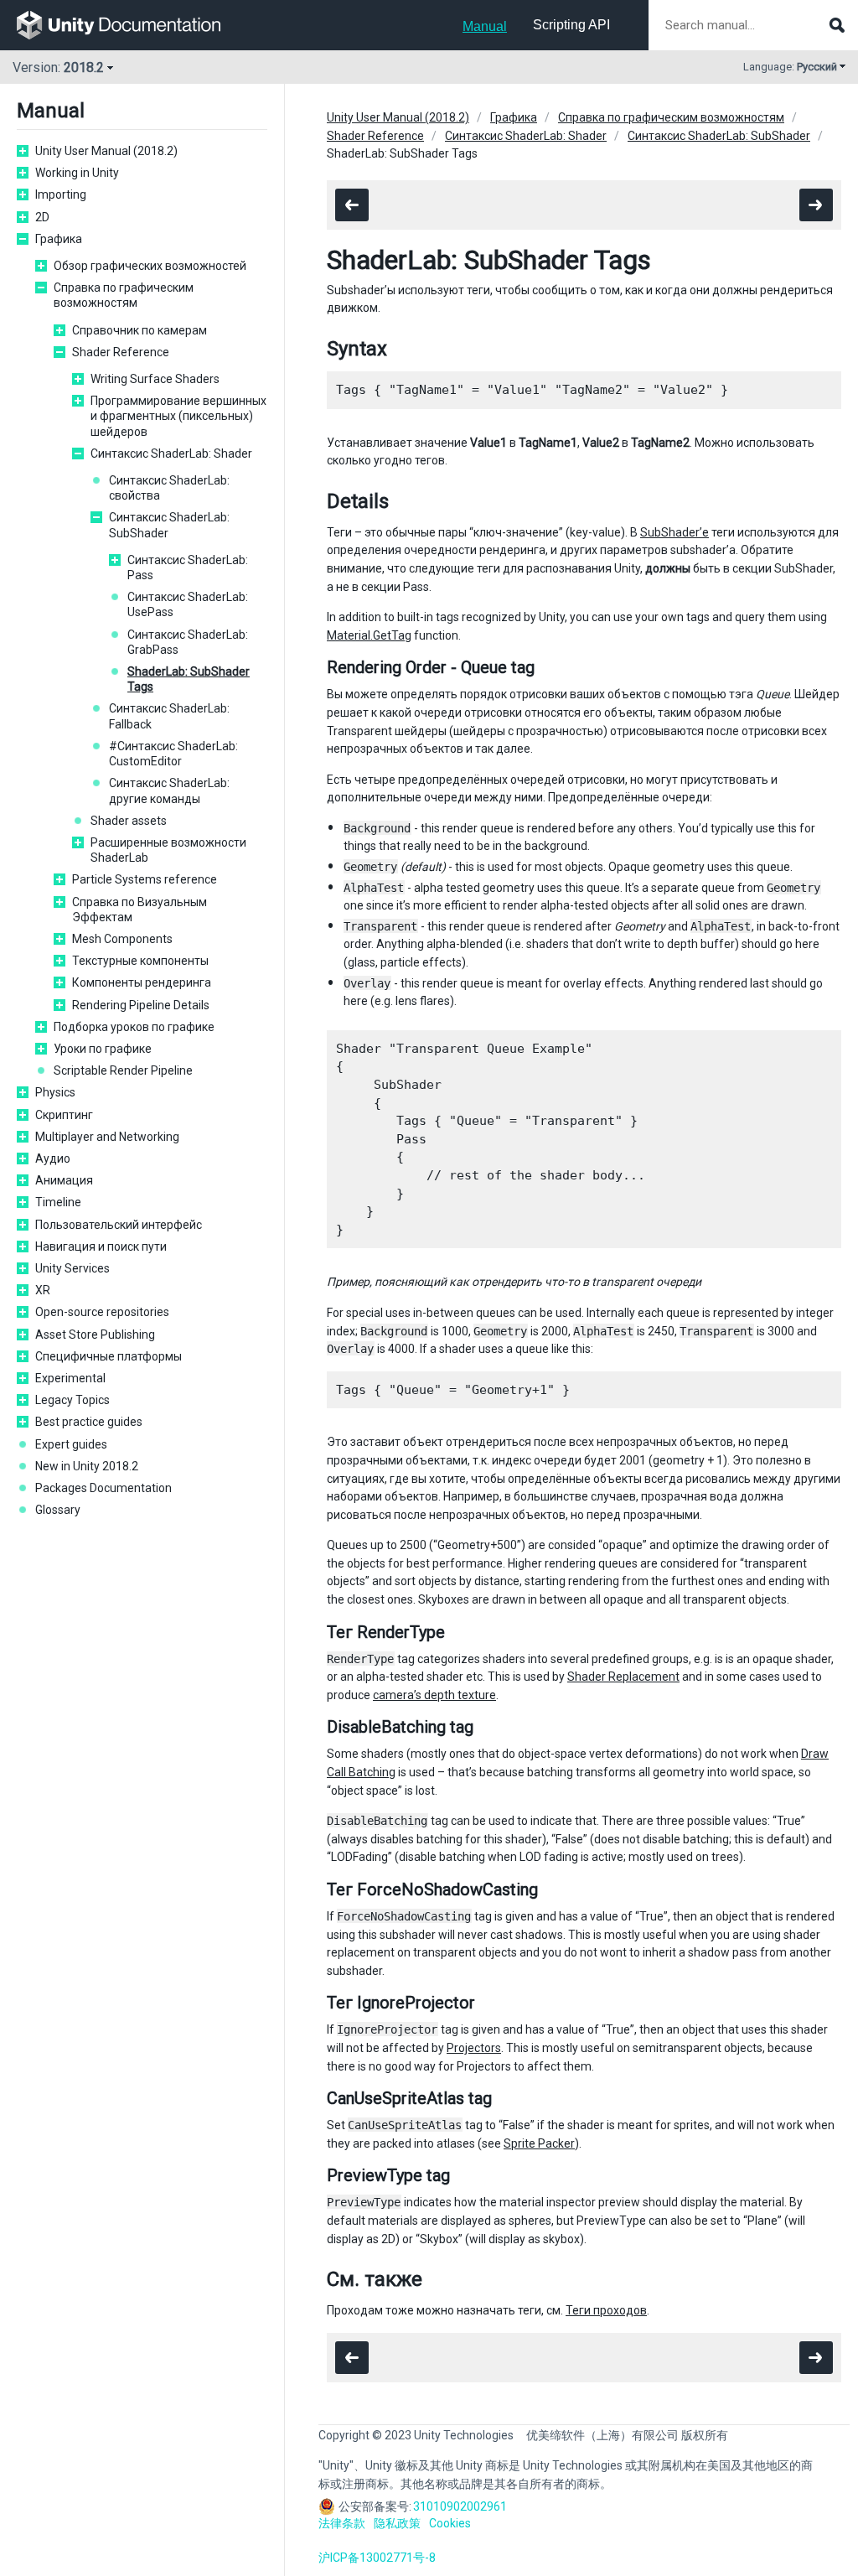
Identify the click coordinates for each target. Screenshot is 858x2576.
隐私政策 (397, 2523)
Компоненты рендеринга (142, 982)
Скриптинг (64, 1115)
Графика (59, 239)
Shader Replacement (623, 1677)
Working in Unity (77, 173)
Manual (485, 26)
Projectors (474, 2048)
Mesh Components (122, 939)
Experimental (70, 1378)
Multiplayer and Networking (107, 1137)
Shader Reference (121, 352)
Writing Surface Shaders (155, 379)
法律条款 (342, 2523)
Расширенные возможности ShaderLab (168, 850)
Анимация (64, 1180)
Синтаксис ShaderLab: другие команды (169, 790)
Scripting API (571, 25)
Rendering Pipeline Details (141, 1005)
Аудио (53, 1158)
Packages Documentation (103, 1488)
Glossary (58, 1510)
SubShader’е (675, 532)
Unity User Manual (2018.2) (106, 151)
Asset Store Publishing (95, 1335)
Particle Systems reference (145, 879)
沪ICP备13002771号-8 (377, 2558)
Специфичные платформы (109, 1356)
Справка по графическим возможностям (124, 295)
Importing (61, 194)
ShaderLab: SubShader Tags (189, 679)
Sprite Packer (539, 2143)
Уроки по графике (103, 1049)
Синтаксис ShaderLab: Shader (171, 454)
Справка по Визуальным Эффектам (140, 910)
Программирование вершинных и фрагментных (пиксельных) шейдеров (178, 416)
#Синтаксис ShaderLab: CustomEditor (173, 754)
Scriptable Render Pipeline (123, 1070)
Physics (55, 1092)
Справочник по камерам (140, 330)
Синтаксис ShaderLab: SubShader (169, 525)
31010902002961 (460, 2506)
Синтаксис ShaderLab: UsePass (188, 604)
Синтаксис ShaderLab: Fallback (169, 716)
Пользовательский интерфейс (119, 1225)
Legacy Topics (72, 1400)
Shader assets (129, 821)
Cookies (450, 2523)
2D (42, 217)
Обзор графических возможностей (150, 266)
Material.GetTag (369, 635)
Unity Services (72, 1268)
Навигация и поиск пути (101, 1247)
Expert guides (71, 1444)
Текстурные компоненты (140, 961)
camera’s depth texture (434, 1695)
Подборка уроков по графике (134, 1027)
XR (43, 1290)
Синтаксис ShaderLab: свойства (169, 488)
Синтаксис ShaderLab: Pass (188, 568)
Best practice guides (89, 1422)
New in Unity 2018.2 (87, 1466)
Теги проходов (606, 2310)
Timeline (58, 1202)
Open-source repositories (102, 1312)
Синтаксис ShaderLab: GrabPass (188, 642)
